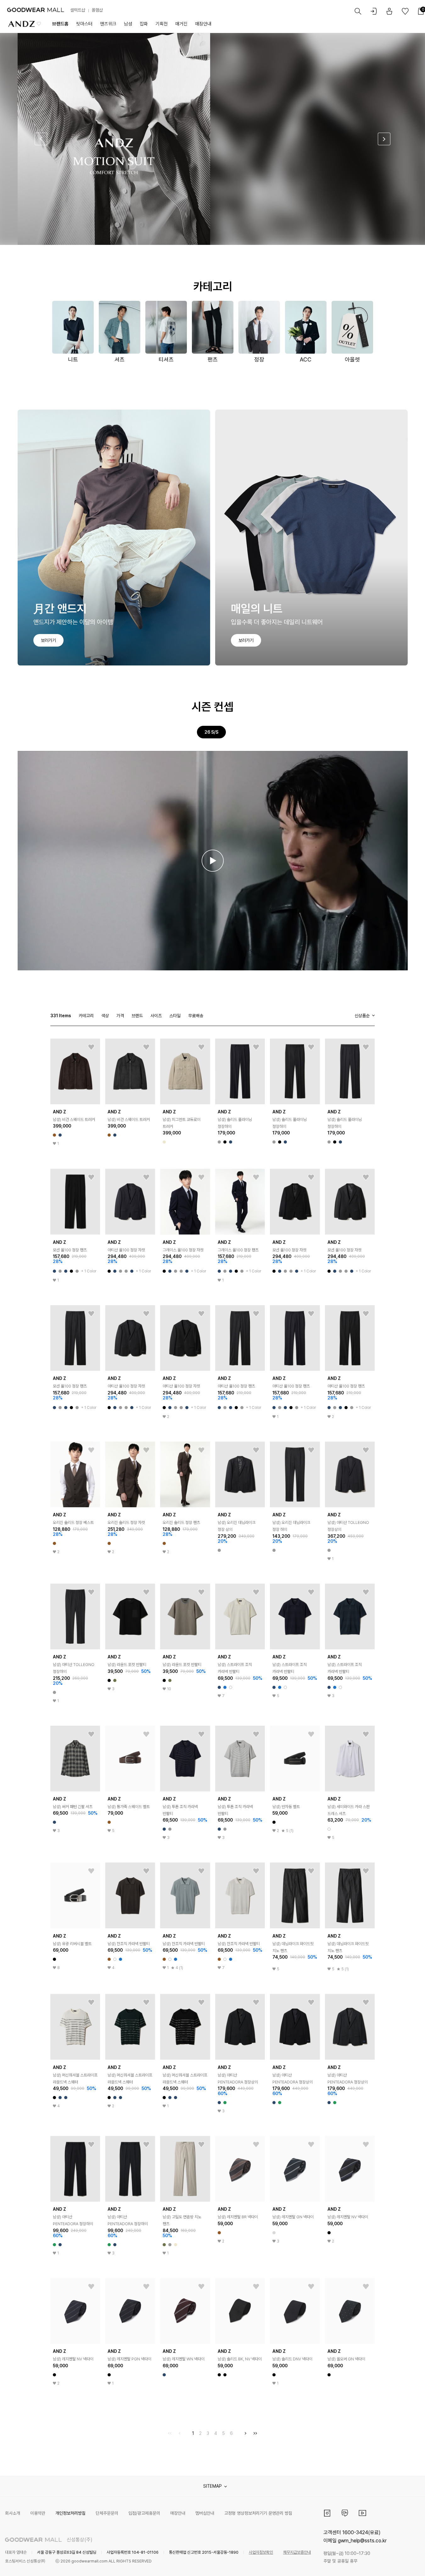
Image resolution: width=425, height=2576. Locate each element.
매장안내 (203, 24)
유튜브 (362, 2513)
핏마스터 (84, 24)
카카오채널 (345, 2513)
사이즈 (156, 1016)
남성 (128, 24)
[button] (213, 861)
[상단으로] (395, 2563)
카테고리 (86, 1016)
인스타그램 (327, 2513)
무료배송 (196, 1016)
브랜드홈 (60, 24)
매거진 (181, 24)
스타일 (175, 1016)
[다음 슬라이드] (384, 139)
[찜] (91, 1047)
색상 (105, 1016)
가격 (120, 1016)
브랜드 (137, 1016)
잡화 (144, 24)
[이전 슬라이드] (41, 139)
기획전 (162, 24)
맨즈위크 (108, 24)
